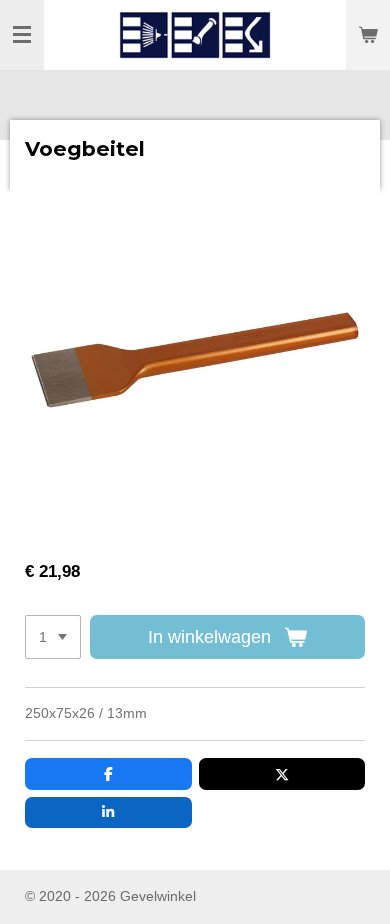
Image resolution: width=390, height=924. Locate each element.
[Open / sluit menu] (22, 35)
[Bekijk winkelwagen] (368, 35)
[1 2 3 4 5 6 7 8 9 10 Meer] (53, 637)
